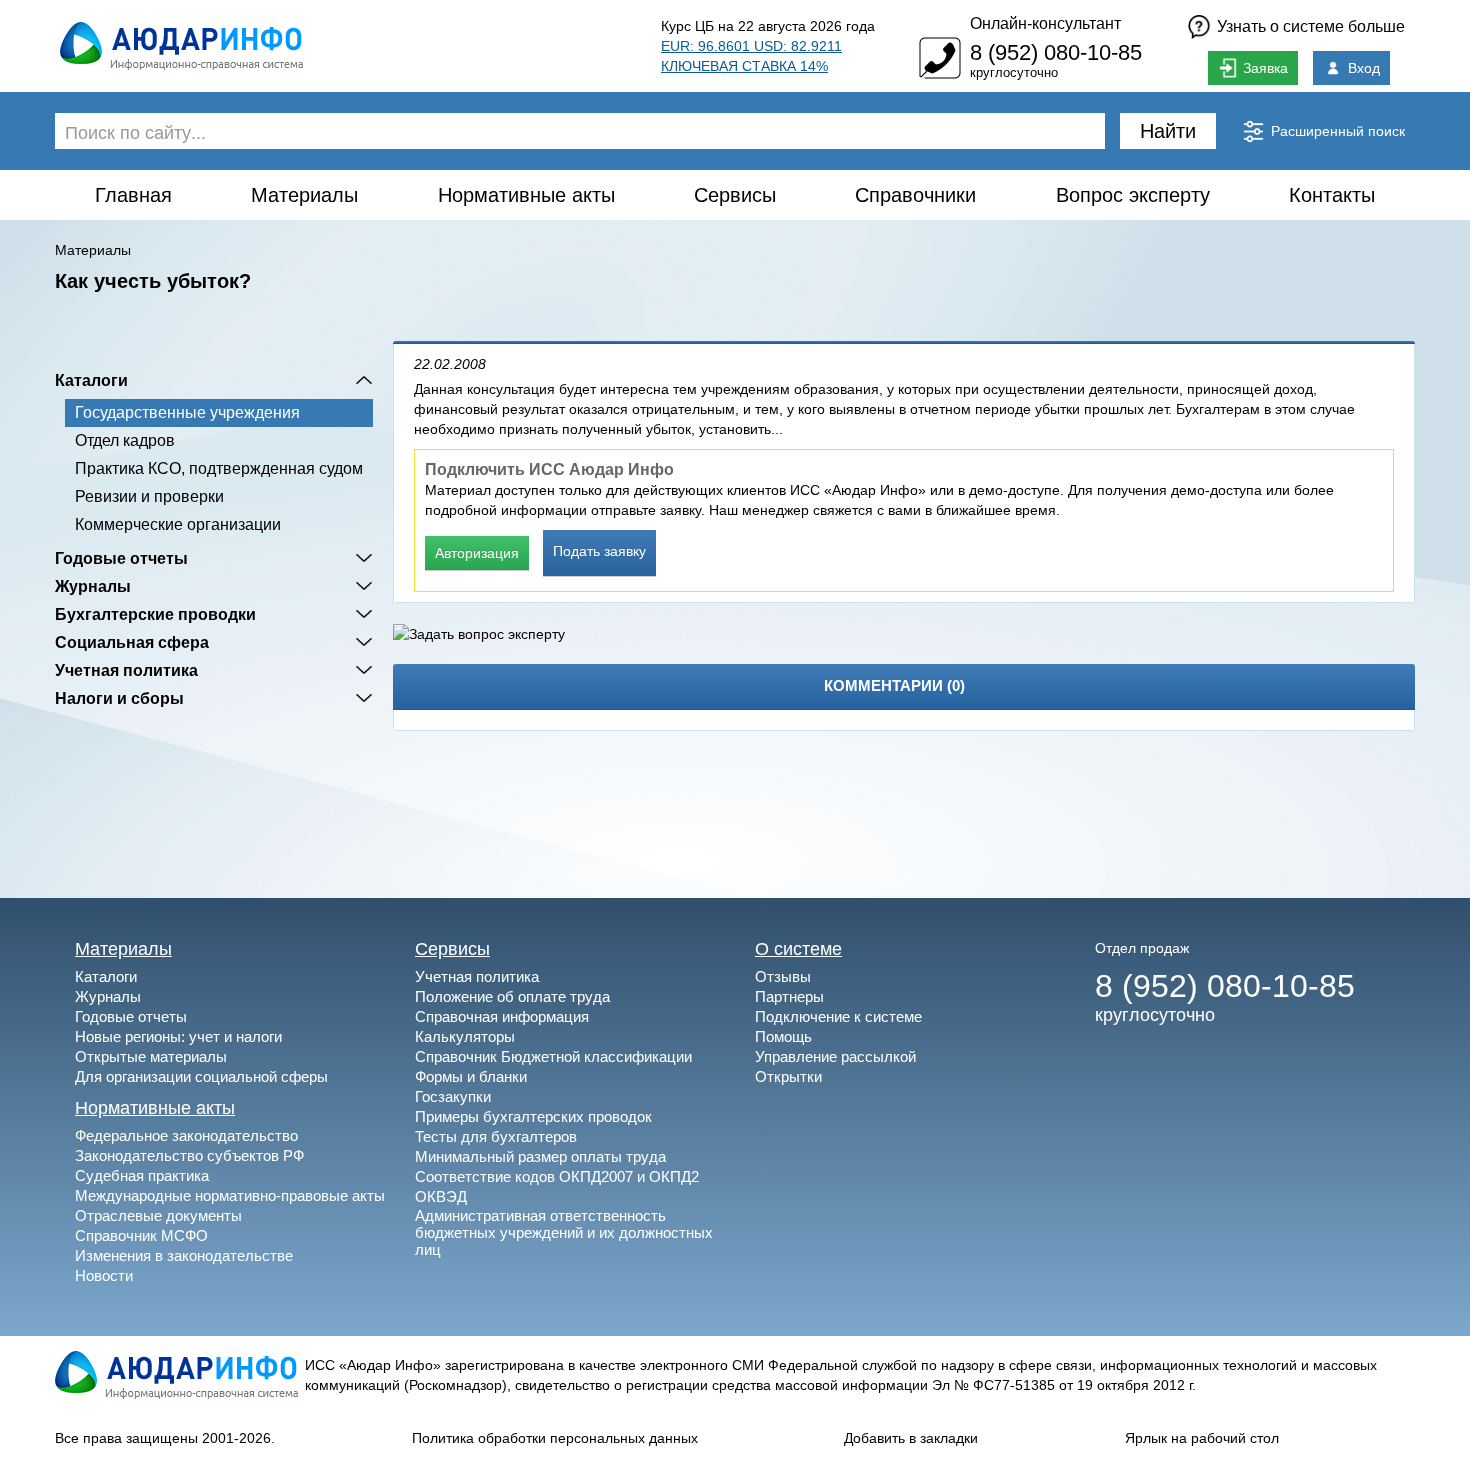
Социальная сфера (132, 642)
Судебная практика (142, 1175)
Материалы (304, 195)
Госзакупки (453, 1096)
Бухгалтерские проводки (155, 614)
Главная (133, 195)
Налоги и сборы (119, 698)
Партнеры (789, 996)
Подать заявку (599, 551)
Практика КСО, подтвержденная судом (219, 468)
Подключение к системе (838, 1016)
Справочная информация (502, 1016)
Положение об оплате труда (512, 996)
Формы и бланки (471, 1076)
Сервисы (735, 195)
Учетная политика (126, 670)
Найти (1168, 131)
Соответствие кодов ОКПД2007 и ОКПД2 (557, 1176)
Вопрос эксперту (1133, 195)
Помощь (783, 1036)
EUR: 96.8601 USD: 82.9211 (751, 46)
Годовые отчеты (121, 558)
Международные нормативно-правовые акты (230, 1195)
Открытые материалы (151, 1056)
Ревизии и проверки (149, 496)
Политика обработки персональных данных (555, 1438)
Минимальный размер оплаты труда (540, 1156)
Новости (104, 1275)
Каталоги (91, 380)
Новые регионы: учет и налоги (178, 1036)
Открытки (788, 1076)
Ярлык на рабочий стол (1202, 1438)
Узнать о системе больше (1311, 26)
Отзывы (783, 976)
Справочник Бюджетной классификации (553, 1056)
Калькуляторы (465, 1036)
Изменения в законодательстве (184, 1255)
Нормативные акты (526, 195)
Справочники (915, 195)
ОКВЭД (441, 1196)
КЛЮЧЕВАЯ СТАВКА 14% (744, 66)
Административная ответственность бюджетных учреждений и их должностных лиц (564, 1232)
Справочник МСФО (141, 1235)
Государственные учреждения (187, 412)
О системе (798, 949)
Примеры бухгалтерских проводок (533, 1116)
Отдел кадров (125, 440)
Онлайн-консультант (1045, 23)
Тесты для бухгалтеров (496, 1136)
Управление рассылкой (835, 1056)
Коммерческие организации (178, 524)
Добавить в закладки (911, 1438)
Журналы (93, 586)
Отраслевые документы (158, 1215)
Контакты (1332, 195)
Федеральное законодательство (186, 1135)
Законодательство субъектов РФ (189, 1155)
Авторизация (477, 553)
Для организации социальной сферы (201, 1076)
